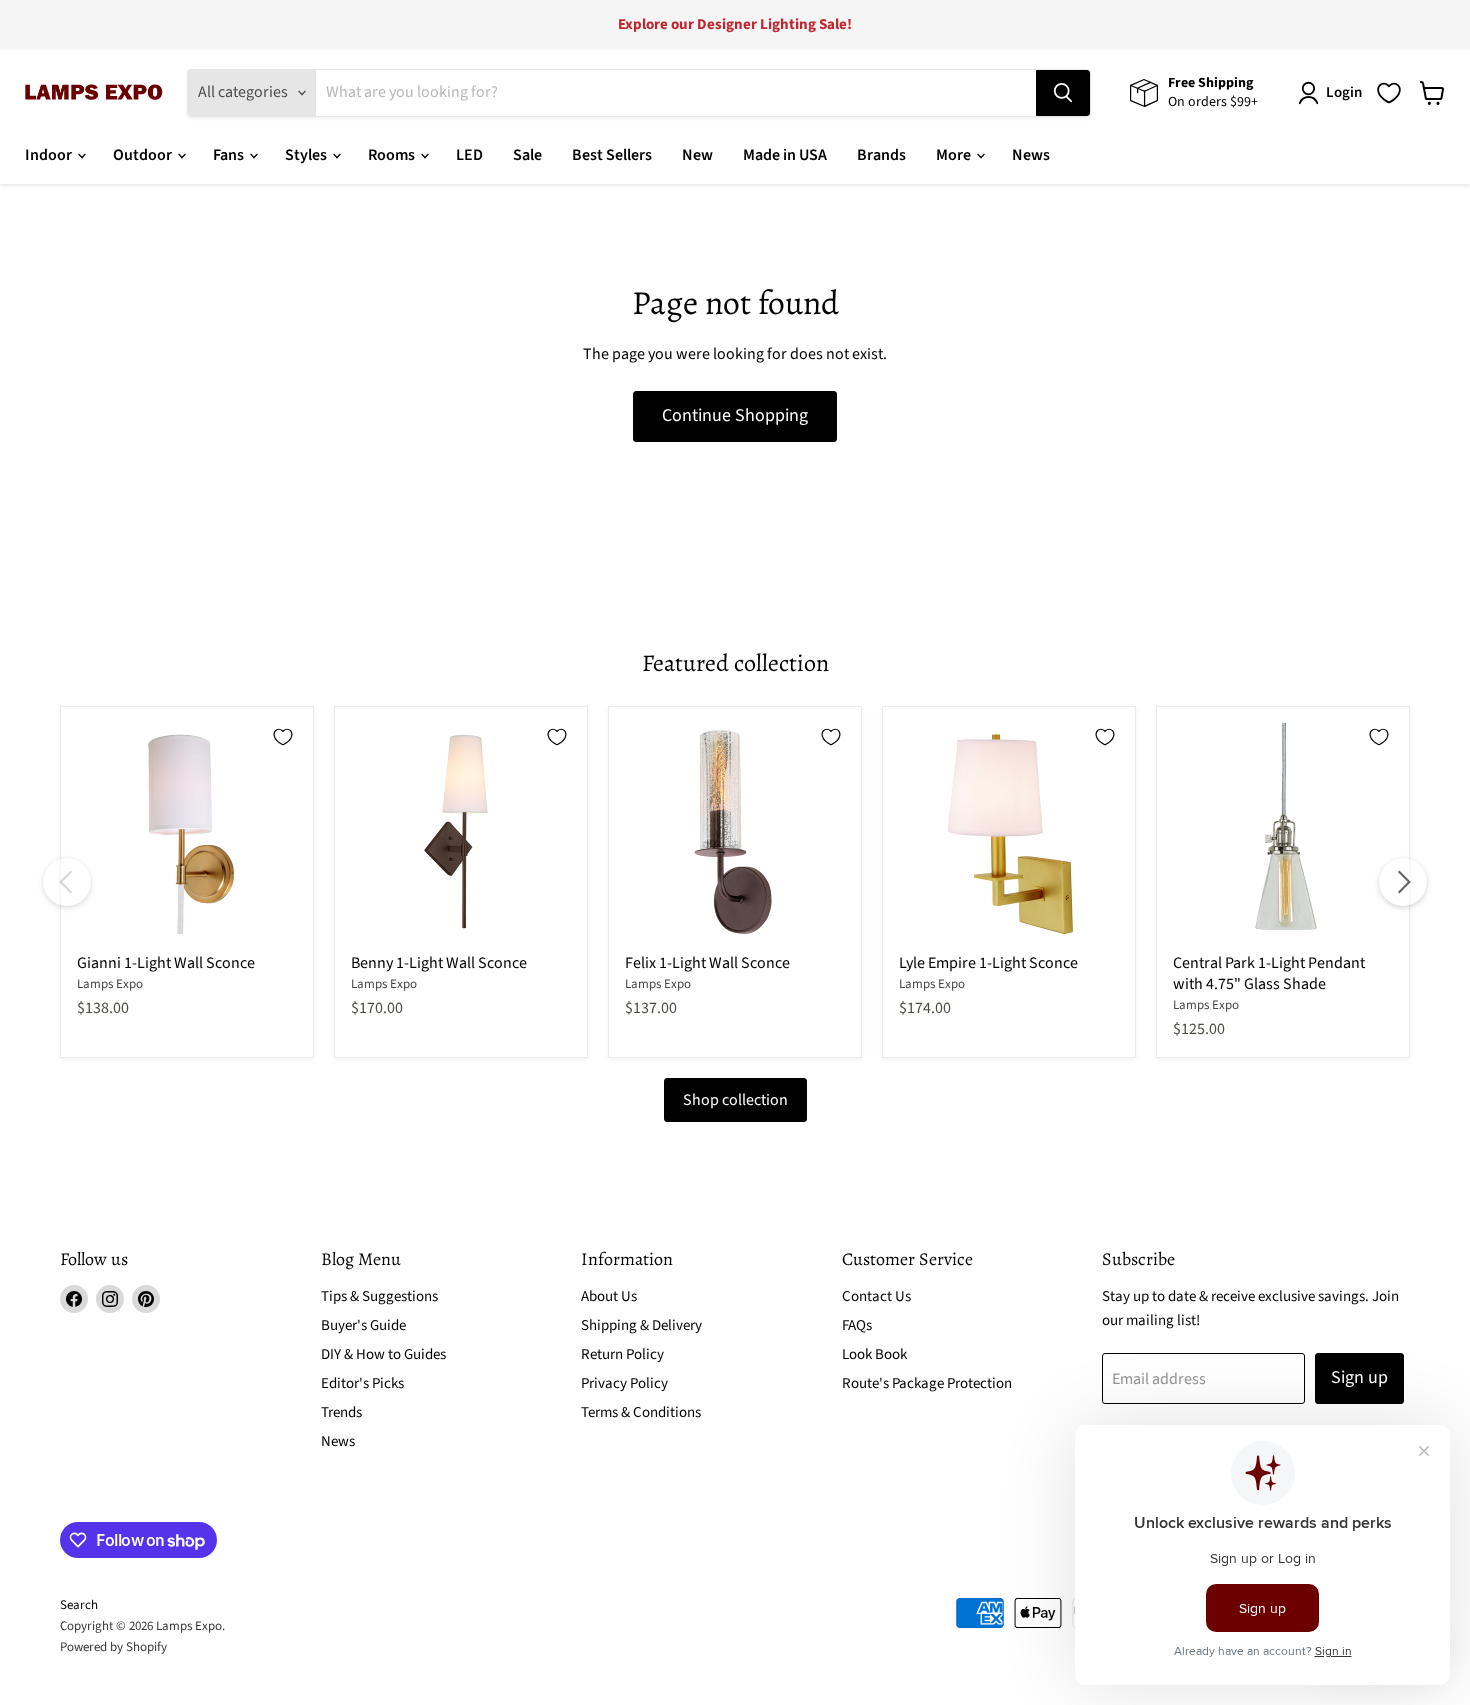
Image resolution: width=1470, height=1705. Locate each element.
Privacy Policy (624, 1383)
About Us (609, 1296)
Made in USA (785, 155)
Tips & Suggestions (379, 1296)
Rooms (393, 155)
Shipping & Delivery (641, 1325)
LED (469, 155)
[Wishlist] (1389, 93)
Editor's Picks (362, 1383)
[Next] (1403, 882)
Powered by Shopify (113, 1647)
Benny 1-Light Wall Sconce (439, 963)
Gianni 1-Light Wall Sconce (166, 963)
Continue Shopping (735, 415)
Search (79, 1605)
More (955, 155)
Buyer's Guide (363, 1325)
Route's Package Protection (927, 1383)
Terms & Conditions (641, 1412)
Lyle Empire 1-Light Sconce (988, 963)
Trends (341, 1412)
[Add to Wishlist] (283, 737)
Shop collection (735, 1100)
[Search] (1063, 93)
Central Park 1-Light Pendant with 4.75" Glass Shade (1269, 973)
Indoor (50, 155)
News (1031, 155)
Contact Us (876, 1296)
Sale (527, 155)
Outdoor (144, 155)
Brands (881, 155)
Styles (307, 155)
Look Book (874, 1354)
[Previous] (67, 882)
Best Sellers (612, 155)
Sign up (1359, 1377)
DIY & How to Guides (383, 1354)
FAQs (857, 1325)
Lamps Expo (110, 984)
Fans (230, 155)
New (697, 155)
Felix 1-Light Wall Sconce (707, 963)
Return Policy (622, 1354)
